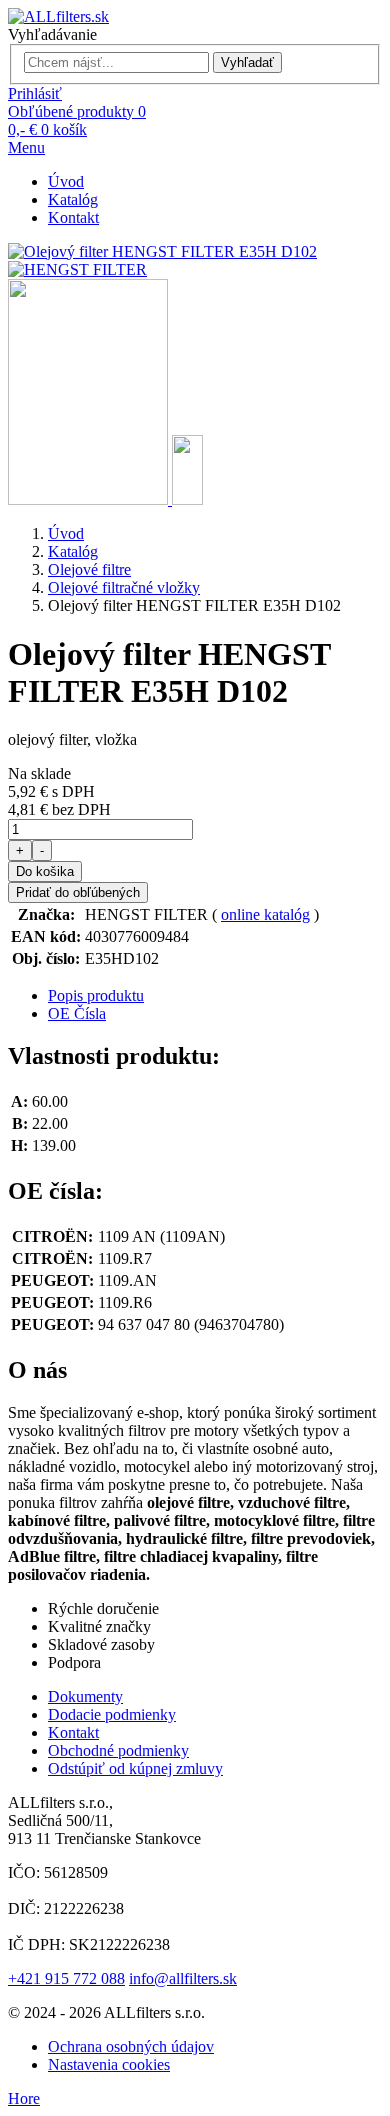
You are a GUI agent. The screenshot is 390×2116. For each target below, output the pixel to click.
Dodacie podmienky (112, 1714)
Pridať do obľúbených (78, 892)
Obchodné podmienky (118, 1750)
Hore (24, 2098)
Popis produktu (96, 995)
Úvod (66, 181)
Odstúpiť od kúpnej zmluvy (135, 1768)
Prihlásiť (35, 93)
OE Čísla (77, 1013)
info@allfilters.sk (183, 1978)
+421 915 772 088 (66, 1978)
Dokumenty (85, 1696)
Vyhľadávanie (52, 34)
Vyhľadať (247, 62)
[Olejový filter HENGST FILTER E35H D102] (90, 499)
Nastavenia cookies (109, 2064)
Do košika (45, 871)
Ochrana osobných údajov (131, 2046)
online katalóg (265, 914)
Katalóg (73, 199)
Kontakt (73, 217)
